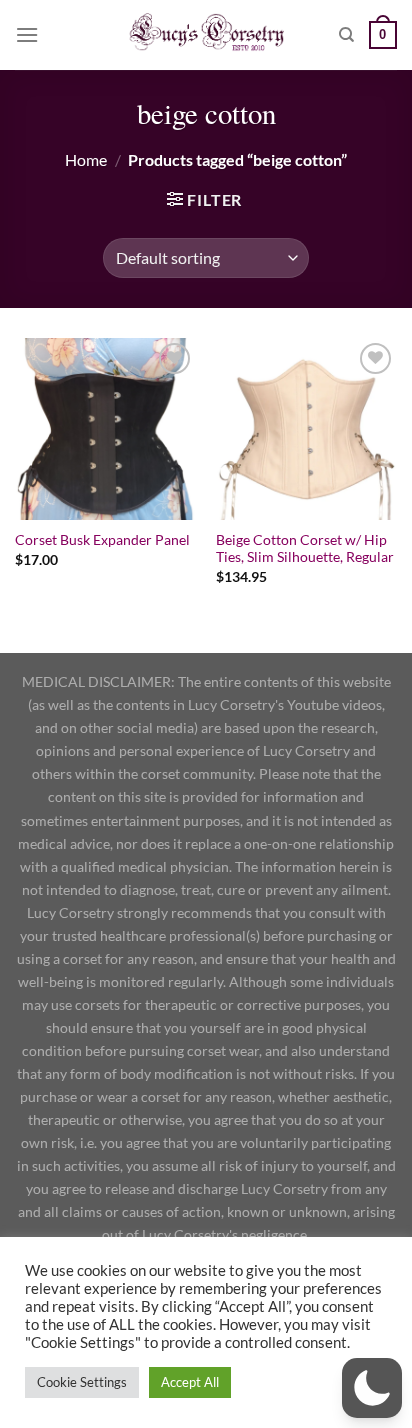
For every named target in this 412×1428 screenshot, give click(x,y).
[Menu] (27, 34)
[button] (372, 1388)
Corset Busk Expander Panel (102, 540)
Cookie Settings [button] (82, 1382)
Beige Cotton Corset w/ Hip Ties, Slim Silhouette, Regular (305, 549)
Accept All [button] (190, 1382)
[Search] (346, 35)
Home (86, 159)
